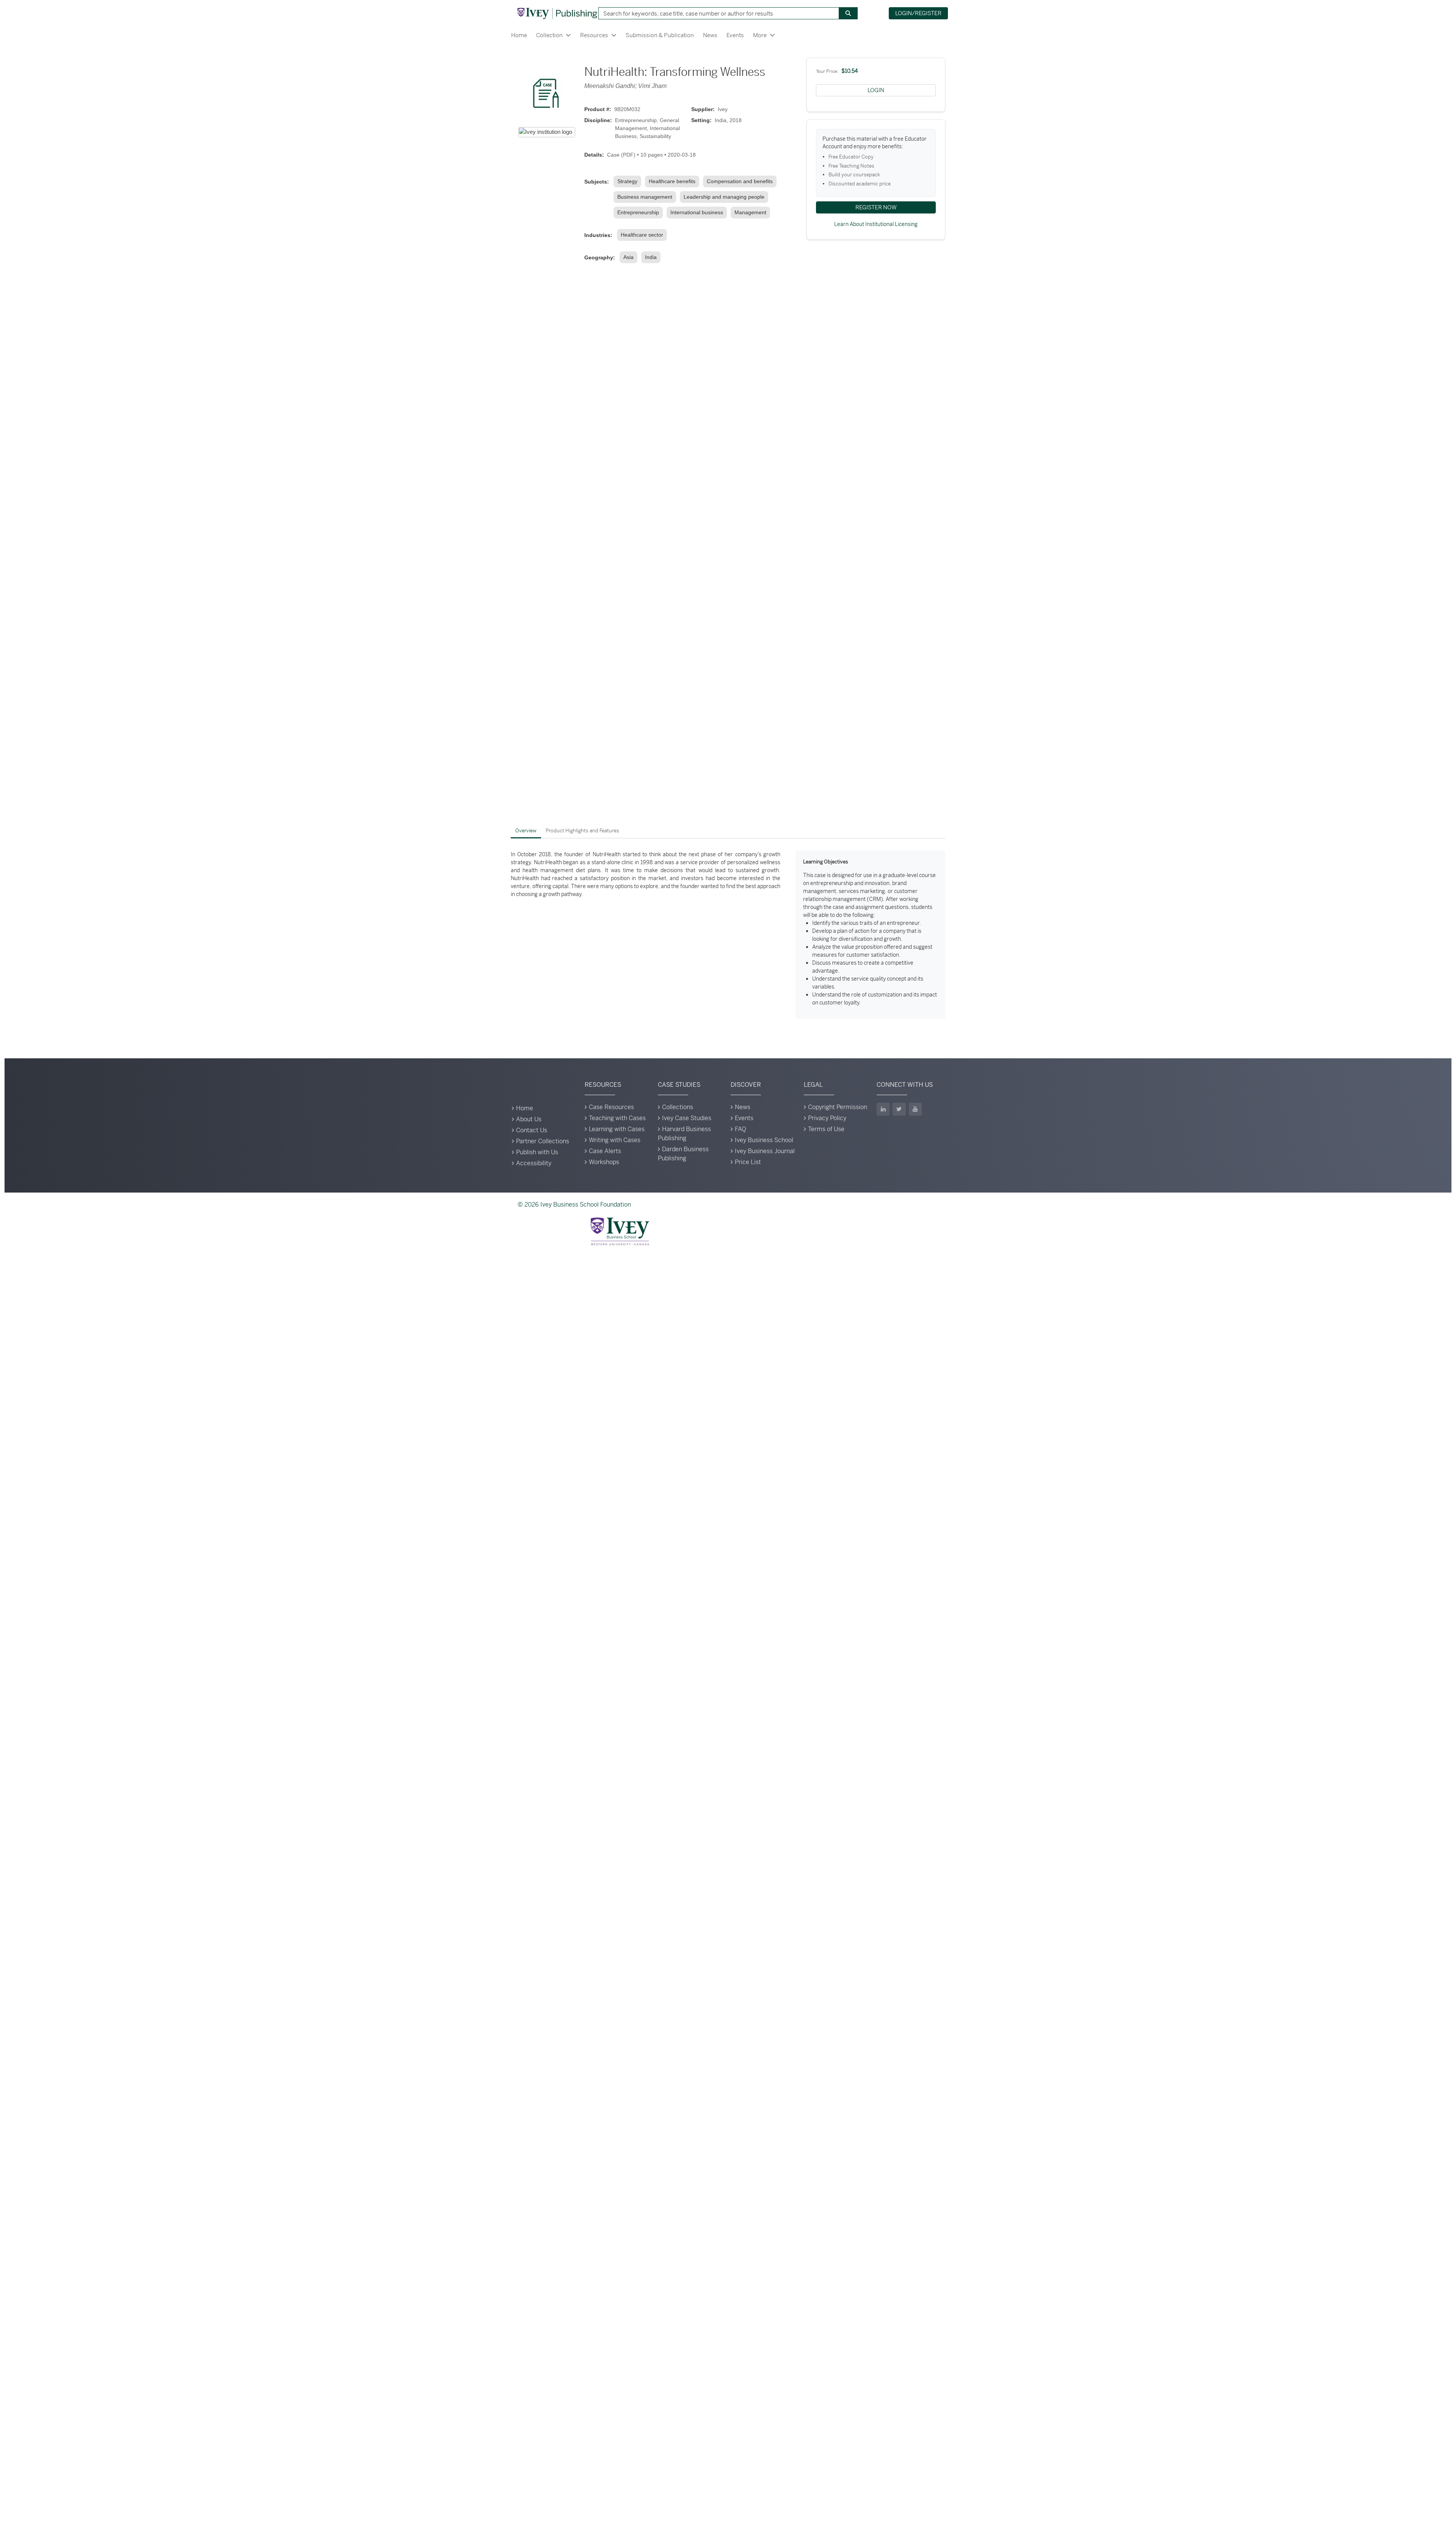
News (710, 35)
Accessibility (534, 1163)
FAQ (741, 1129)
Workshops (604, 1162)
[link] (629, 181)
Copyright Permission (838, 1107)
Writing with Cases (615, 1140)
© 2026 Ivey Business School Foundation (574, 1205)
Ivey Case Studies (687, 1118)
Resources (594, 35)
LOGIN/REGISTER (918, 13)
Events (735, 35)
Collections (678, 1107)
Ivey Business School (764, 1140)
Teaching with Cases (617, 1118)
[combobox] (716, 13)
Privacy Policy (827, 1118)
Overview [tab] (526, 831)
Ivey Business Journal (765, 1151)
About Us (529, 1119)
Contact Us (532, 1130)
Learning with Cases (617, 1129)
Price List (748, 1162)
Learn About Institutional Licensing (876, 224)
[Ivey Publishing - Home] (557, 13)
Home (519, 35)
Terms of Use (826, 1129)
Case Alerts (605, 1151)
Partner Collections (543, 1141)
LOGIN (876, 90)
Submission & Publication (660, 35)
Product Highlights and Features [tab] (582, 831)
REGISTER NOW (876, 207)
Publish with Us (537, 1152)
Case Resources (611, 1107)
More (760, 35)
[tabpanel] (728, 935)
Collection (549, 35)
